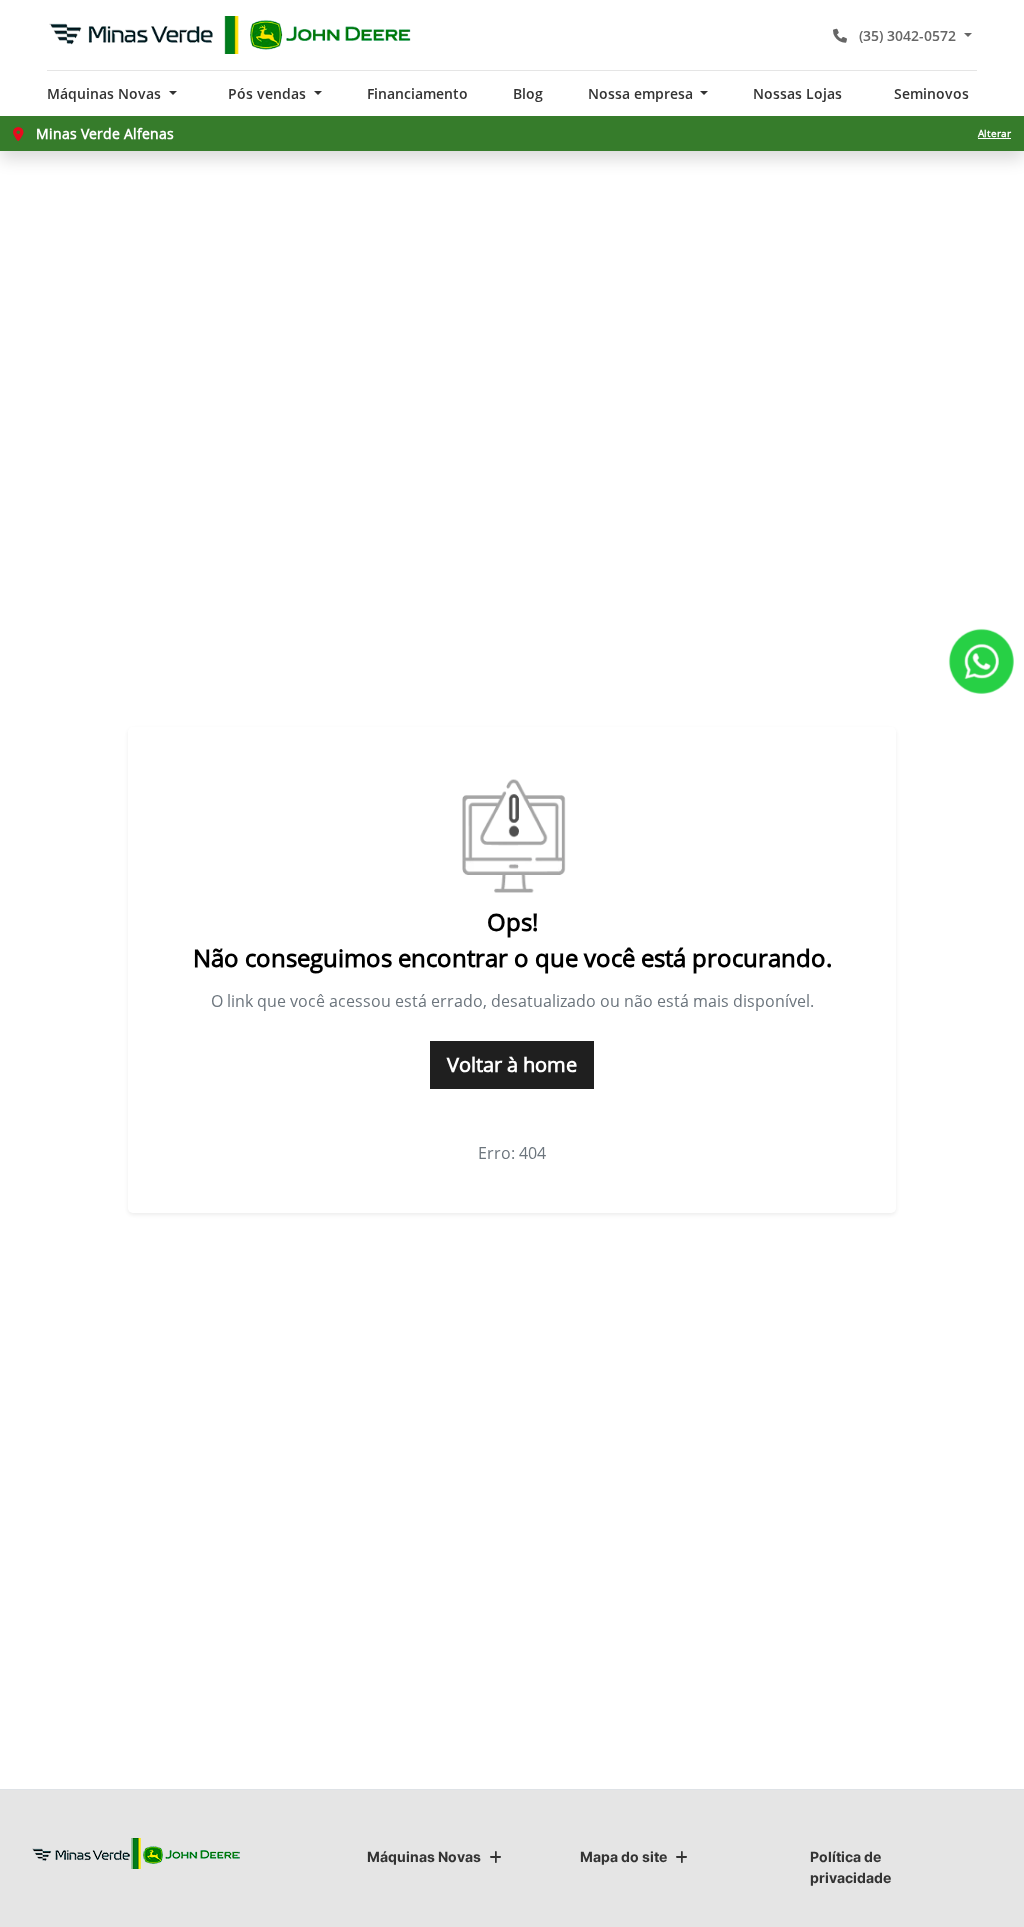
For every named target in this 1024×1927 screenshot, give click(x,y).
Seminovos (931, 93)
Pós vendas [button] (269, 93)
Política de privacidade (850, 1867)
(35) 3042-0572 (907, 35)
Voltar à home (512, 1064)
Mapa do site (623, 1856)
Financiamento (417, 93)
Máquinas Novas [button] (106, 93)
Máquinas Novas (424, 1856)
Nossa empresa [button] (642, 93)
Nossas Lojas (797, 93)
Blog (528, 93)
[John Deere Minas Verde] (230, 35)
